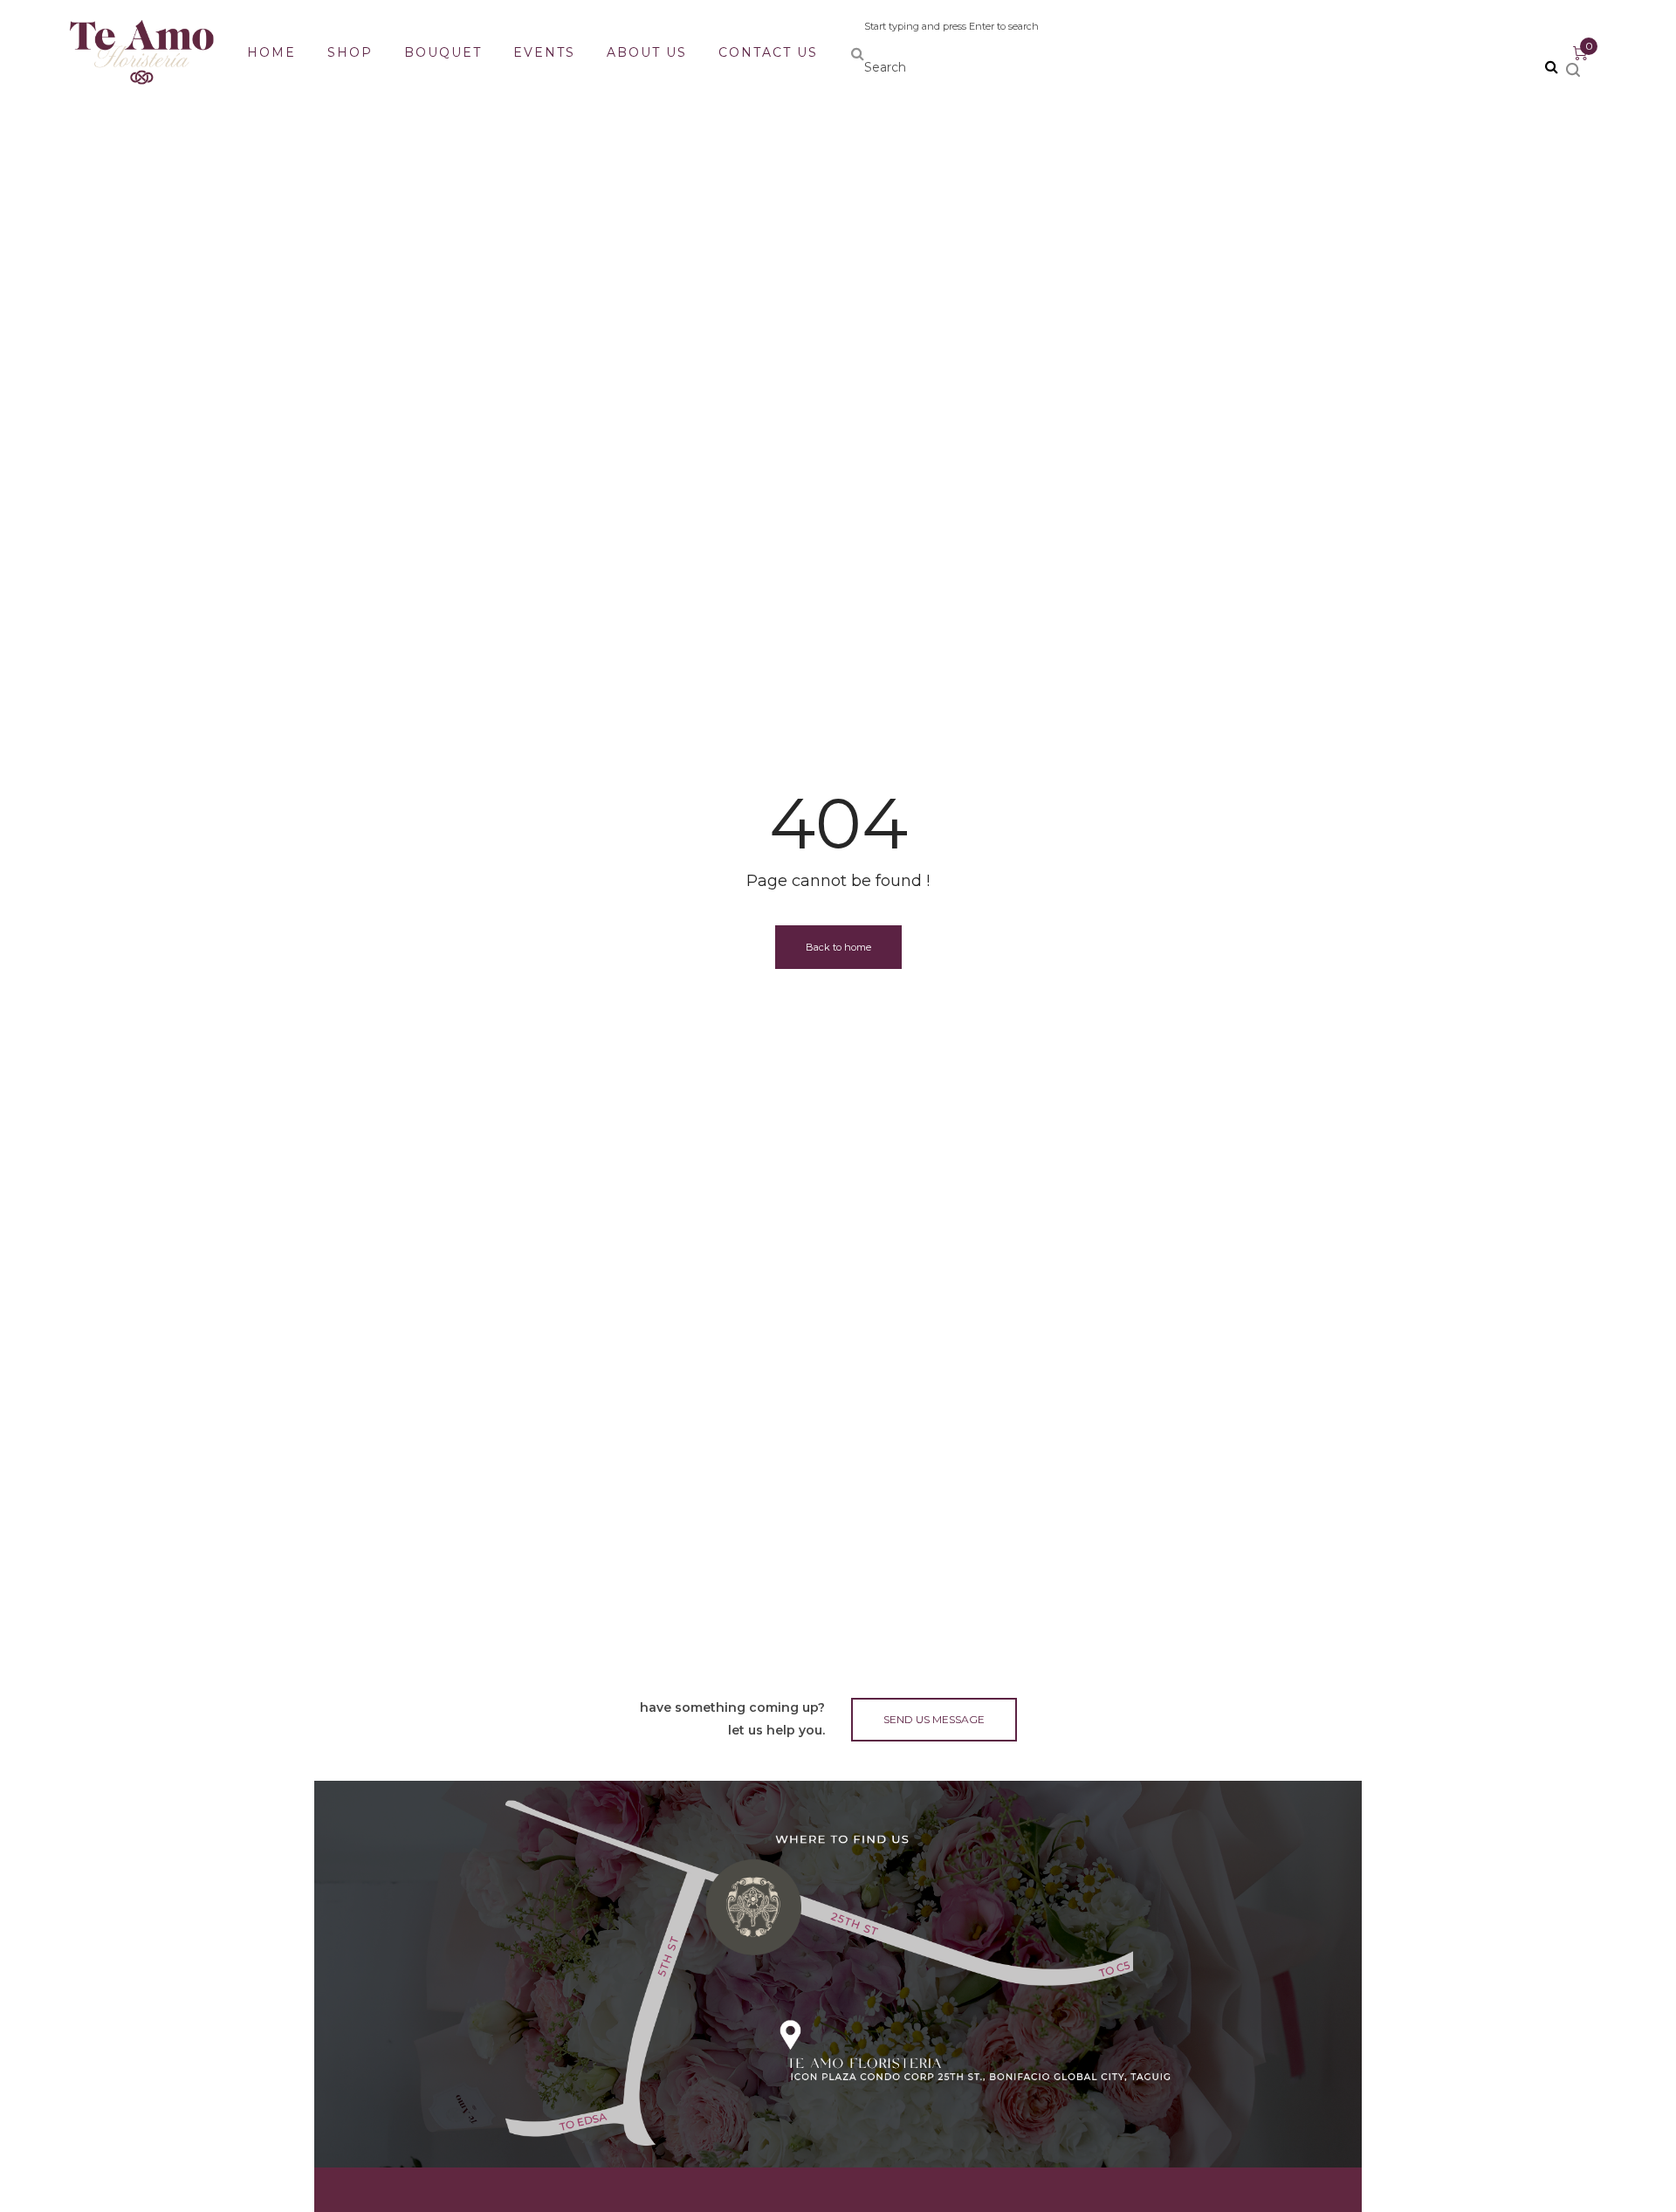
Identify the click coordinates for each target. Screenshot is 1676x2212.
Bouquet (443, 52)
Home (271, 52)
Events (544, 52)
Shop (350, 52)
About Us (647, 52)
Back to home (838, 947)
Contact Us (768, 52)
